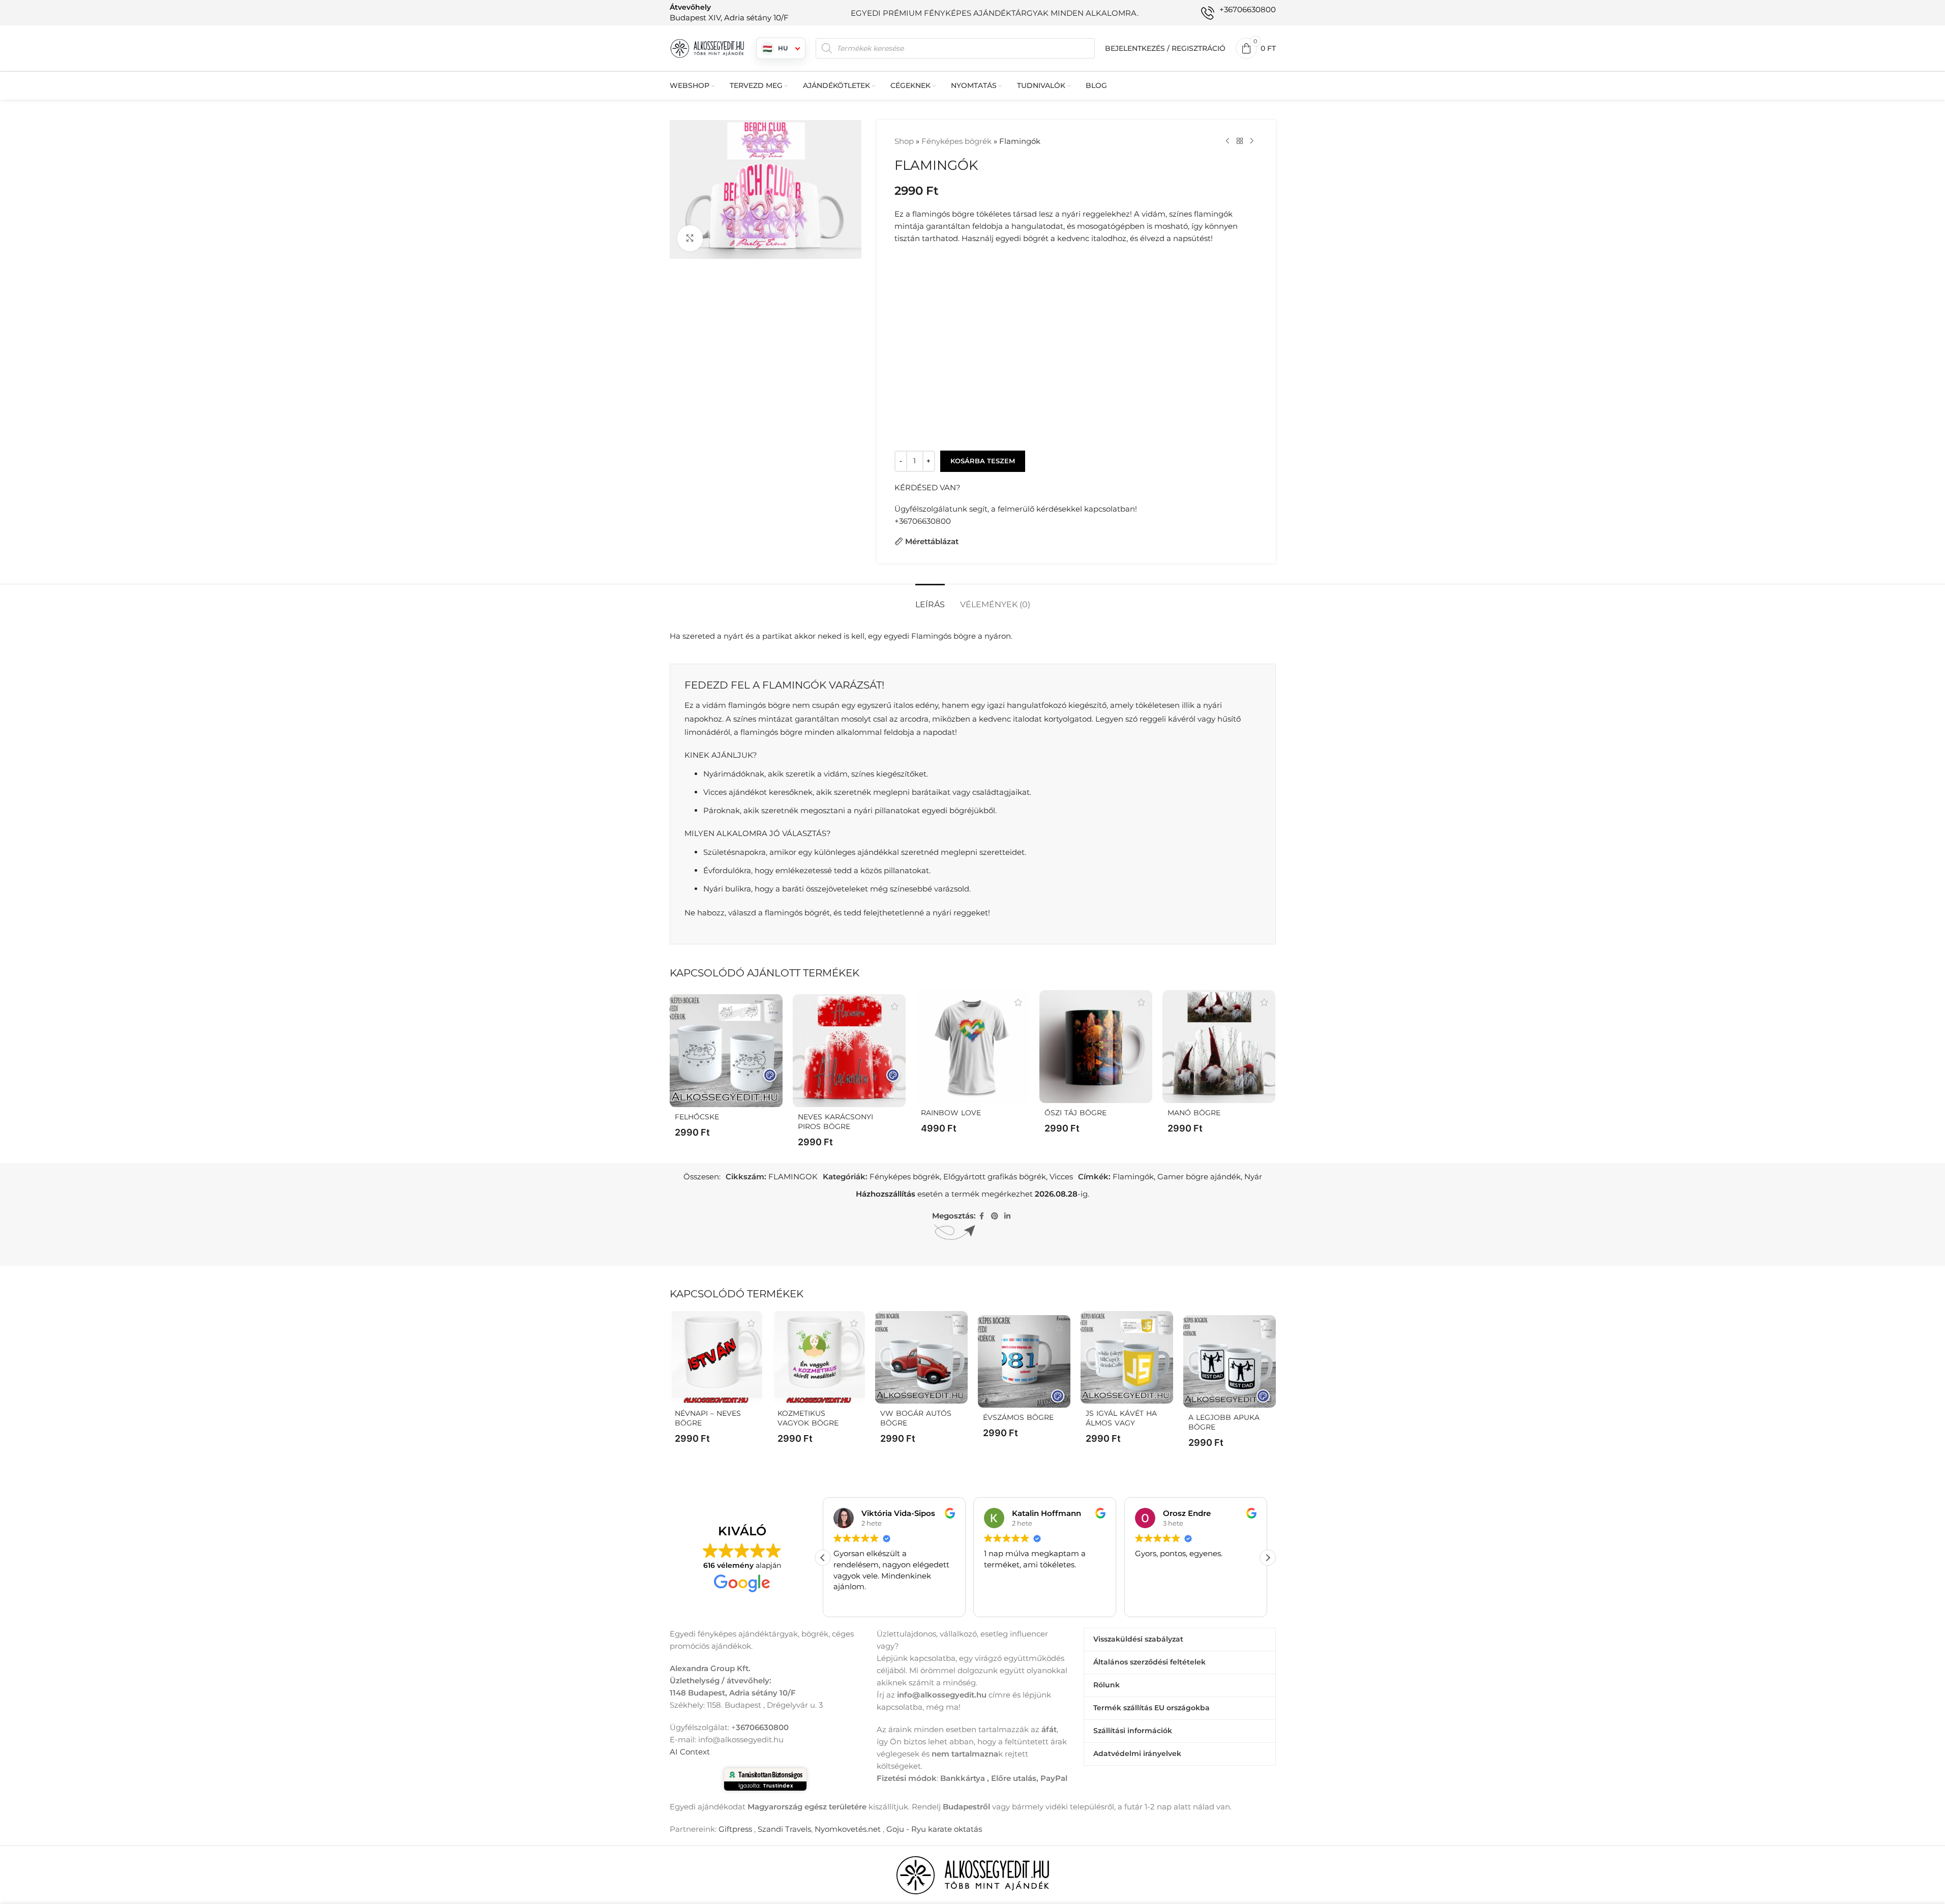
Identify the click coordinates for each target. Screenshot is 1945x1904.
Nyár (1253, 1177)
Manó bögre (1194, 1113)
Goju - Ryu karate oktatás (934, 1828)
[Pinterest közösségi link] (995, 1216)
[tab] (930, 599)
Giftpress (735, 1828)
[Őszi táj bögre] (1096, 1047)
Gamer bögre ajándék (1199, 1177)
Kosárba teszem (983, 461)
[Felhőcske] (726, 1051)
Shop (904, 141)
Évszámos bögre (1018, 1417)
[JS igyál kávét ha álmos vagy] (1127, 1357)
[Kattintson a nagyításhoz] (690, 238)
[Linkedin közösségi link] (1007, 1216)
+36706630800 (923, 521)
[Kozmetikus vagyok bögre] (819, 1357)
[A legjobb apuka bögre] (1230, 1361)
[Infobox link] (729, 12)
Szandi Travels (784, 1828)
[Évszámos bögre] (1024, 1361)
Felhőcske (697, 1117)
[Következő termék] (1252, 141)
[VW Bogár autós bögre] (921, 1357)
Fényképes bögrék (956, 141)
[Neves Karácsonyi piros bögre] (849, 1051)
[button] (1268, 1557)
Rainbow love (951, 1113)
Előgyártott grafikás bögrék (995, 1177)
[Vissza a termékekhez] (1240, 141)
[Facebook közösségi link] (982, 1216)
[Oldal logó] (708, 48)
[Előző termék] (1228, 141)
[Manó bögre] (1219, 1047)
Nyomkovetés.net (848, 1828)
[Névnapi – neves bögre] (716, 1357)
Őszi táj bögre (1075, 1113)
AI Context (690, 1751)
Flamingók (1133, 1177)
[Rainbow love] (972, 1047)
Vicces (1061, 1177)
